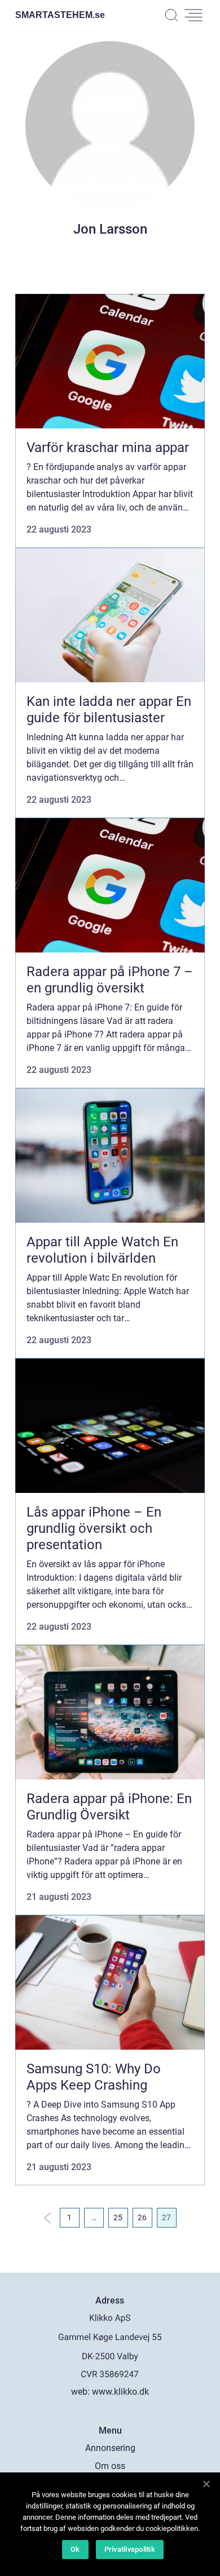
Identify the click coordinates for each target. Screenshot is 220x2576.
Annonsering (110, 2448)
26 (142, 2217)
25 (118, 2217)
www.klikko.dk (120, 2392)
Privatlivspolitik (130, 2549)
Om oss (110, 2466)
